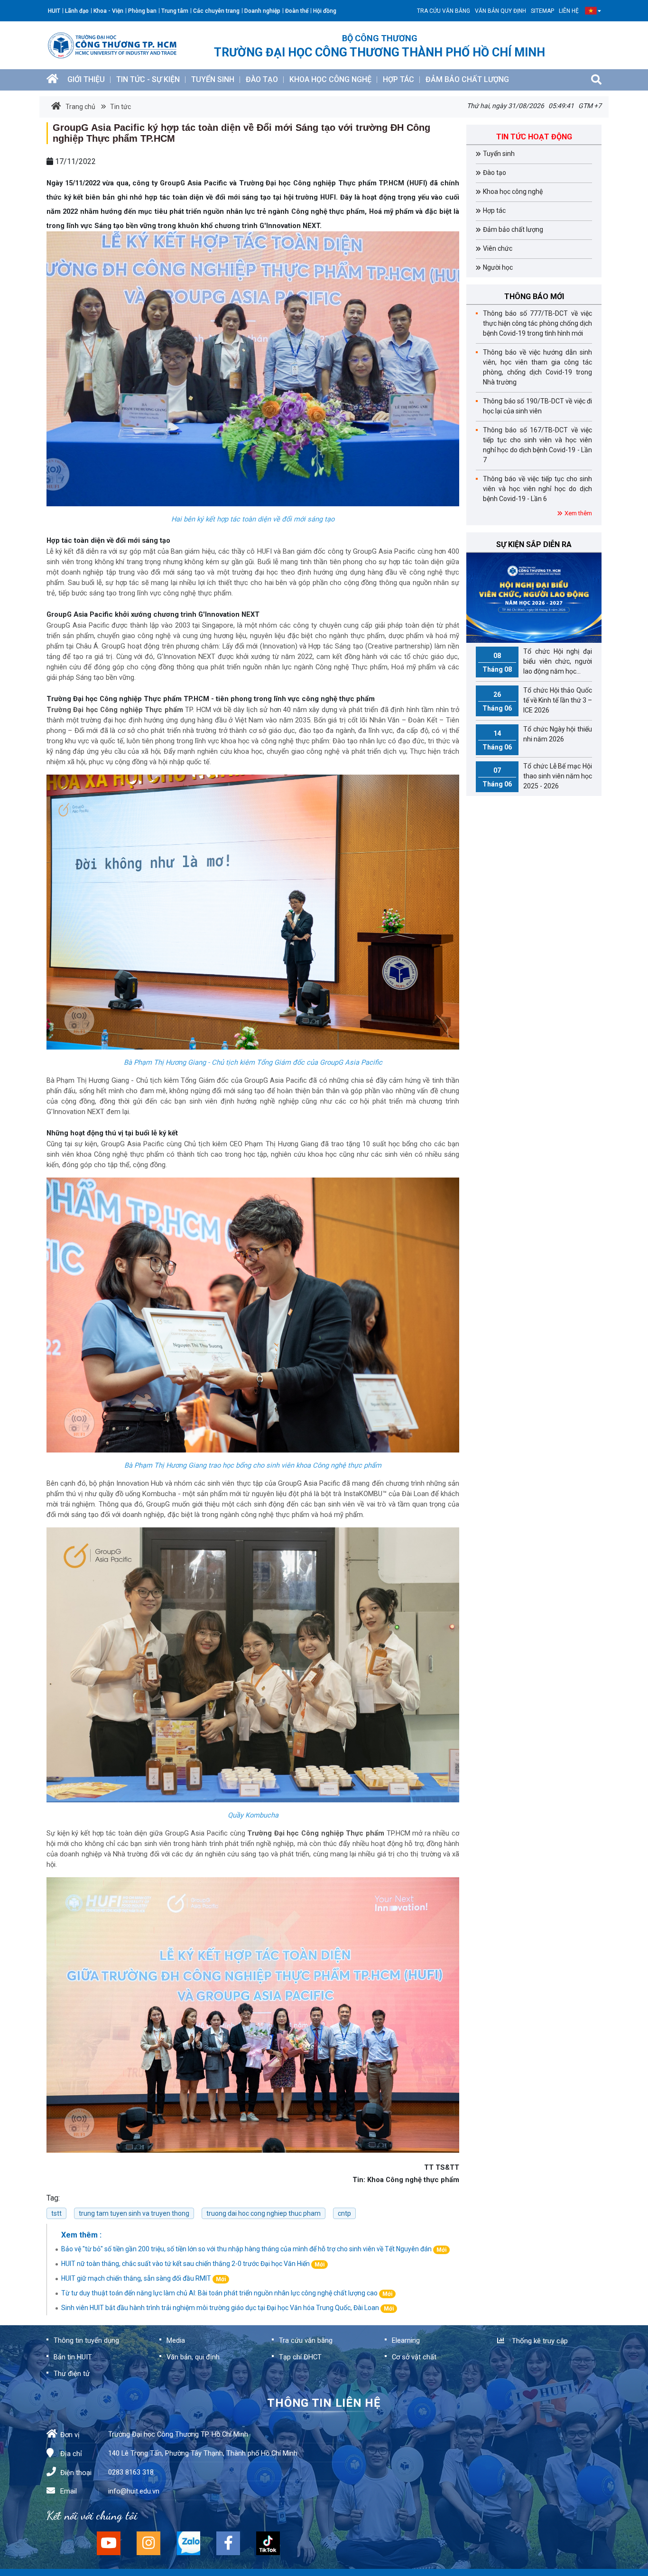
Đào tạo (495, 173)
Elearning (406, 2340)
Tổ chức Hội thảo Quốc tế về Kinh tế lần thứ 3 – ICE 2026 (537, 700)
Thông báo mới (534, 297)
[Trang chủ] (52, 80)
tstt (56, 2213)
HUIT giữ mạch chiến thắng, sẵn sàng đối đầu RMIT (143, 2278)
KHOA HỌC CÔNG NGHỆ (330, 79)
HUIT (54, 11)
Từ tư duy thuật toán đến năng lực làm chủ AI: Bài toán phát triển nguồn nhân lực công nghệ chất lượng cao (227, 2293)
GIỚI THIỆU (86, 79)
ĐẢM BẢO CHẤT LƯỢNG (467, 79)
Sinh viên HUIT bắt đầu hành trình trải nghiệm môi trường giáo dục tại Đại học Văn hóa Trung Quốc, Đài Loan (227, 2308)
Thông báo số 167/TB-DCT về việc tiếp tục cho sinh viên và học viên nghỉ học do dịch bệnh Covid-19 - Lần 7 (537, 445)
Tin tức (120, 107)
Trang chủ (80, 107)
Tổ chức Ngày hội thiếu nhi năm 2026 (537, 738)
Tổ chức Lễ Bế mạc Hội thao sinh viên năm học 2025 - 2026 (537, 776)
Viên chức (498, 248)
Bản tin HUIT (73, 2357)
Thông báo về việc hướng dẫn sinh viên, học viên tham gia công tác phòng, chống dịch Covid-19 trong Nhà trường (537, 367)
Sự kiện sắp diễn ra (534, 544)
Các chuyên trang (216, 11)
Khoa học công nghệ (513, 192)
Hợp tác (494, 210)
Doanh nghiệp (262, 11)
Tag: (53, 2198)
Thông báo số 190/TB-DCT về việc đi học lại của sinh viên (537, 406)
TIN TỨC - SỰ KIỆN (148, 79)
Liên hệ (569, 11)
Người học (498, 267)
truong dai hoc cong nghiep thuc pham (264, 2213)
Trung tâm (175, 11)
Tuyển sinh (499, 154)
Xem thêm (578, 513)
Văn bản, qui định (193, 2357)
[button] (591, 11)
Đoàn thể (297, 11)
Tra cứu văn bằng (444, 11)
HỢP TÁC (398, 79)
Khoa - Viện (108, 11)
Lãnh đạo (77, 11)
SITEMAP (542, 11)
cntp (344, 2213)
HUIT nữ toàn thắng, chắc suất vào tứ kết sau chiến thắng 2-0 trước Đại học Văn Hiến (193, 2264)
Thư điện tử (72, 2374)
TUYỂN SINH (213, 79)
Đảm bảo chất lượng (513, 229)
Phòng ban (142, 11)
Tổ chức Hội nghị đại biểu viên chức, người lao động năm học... (537, 661)
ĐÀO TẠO (262, 79)
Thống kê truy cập (538, 2341)
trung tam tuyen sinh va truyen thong (134, 2213)
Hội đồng (325, 11)
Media (176, 2340)
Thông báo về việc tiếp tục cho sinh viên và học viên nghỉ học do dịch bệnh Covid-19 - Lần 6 (537, 489)
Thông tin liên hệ (324, 2403)
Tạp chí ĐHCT (300, 2357)
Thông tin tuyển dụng (86, 2340)
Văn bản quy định (500, 11)
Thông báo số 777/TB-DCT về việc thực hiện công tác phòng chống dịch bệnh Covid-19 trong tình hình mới (537, 323)
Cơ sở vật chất (414, 2357)
